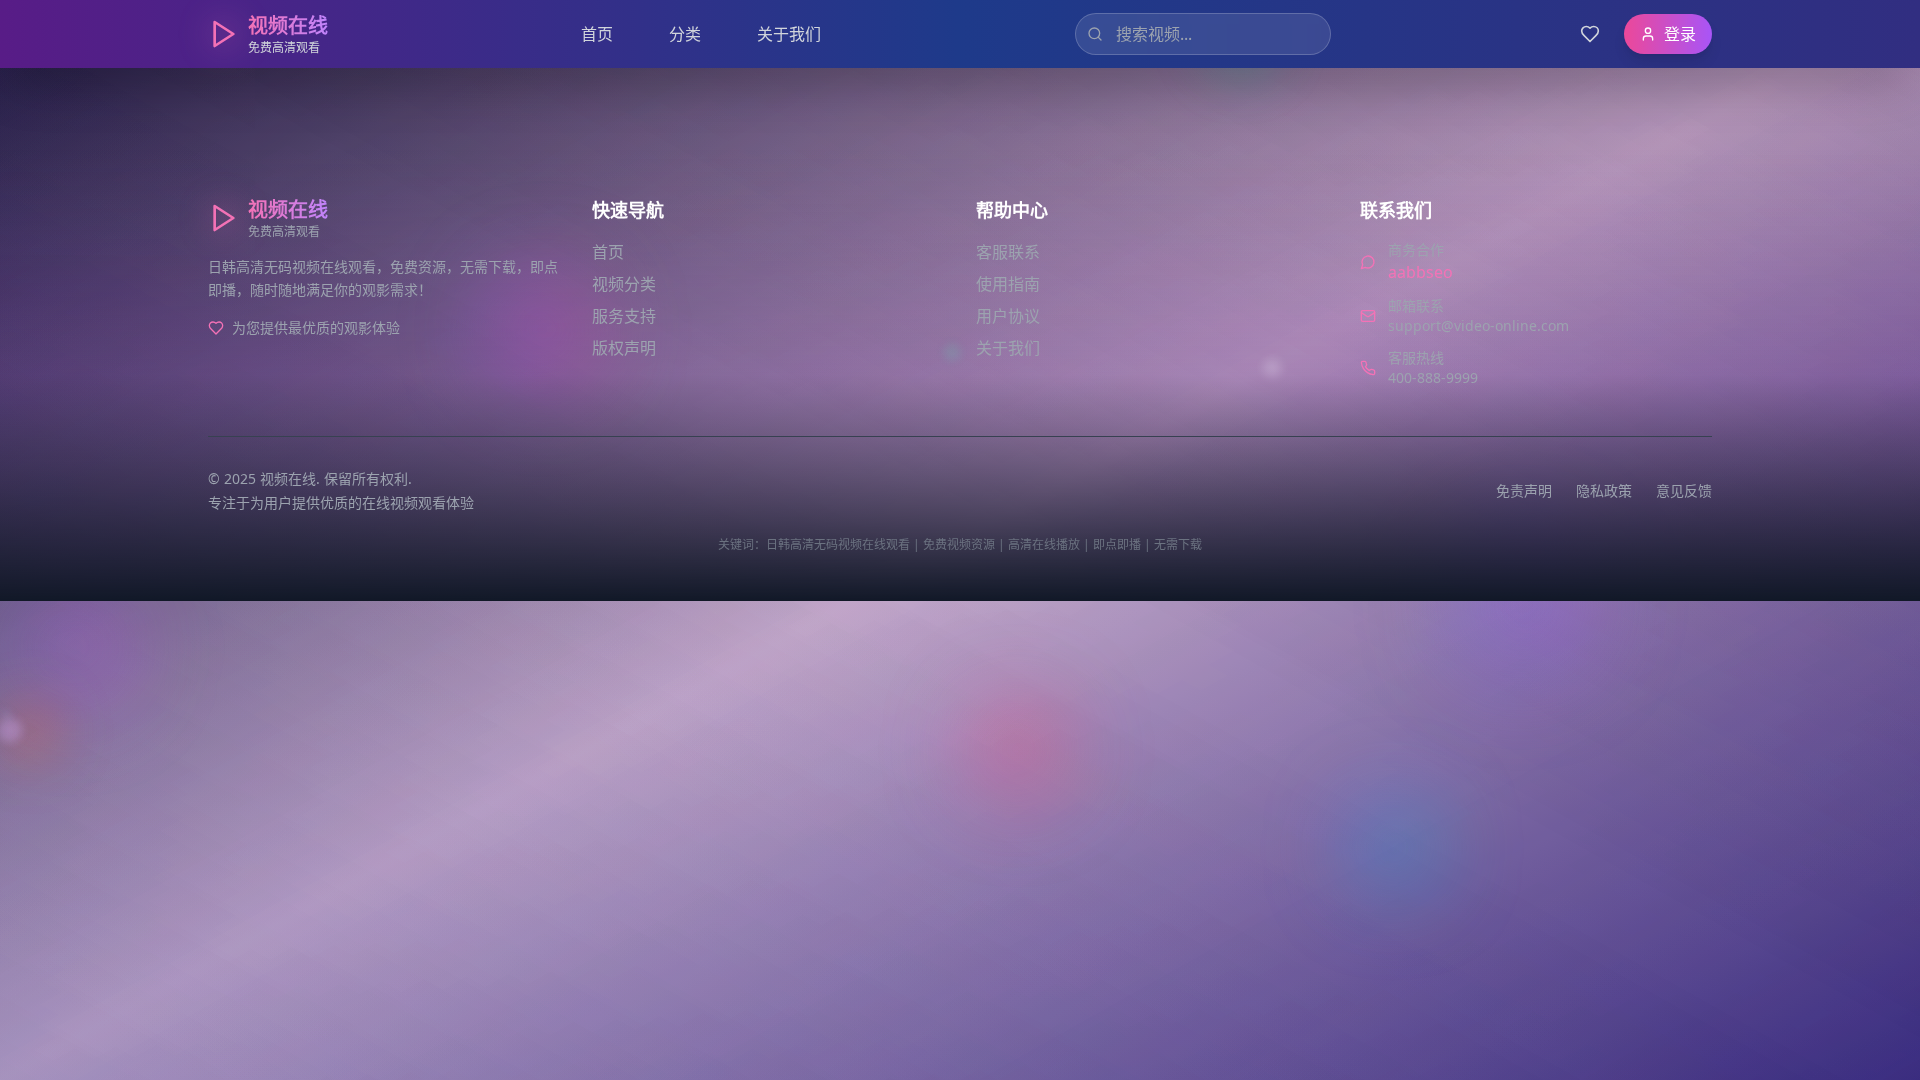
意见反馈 (1684, 490)
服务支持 (624, 316)
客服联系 (1008, 252)
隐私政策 (1604, 490)
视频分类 (624, 284)
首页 (597, 34)
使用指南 (1008, 284)
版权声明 (624, 348)
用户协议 (1008, 316)
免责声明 (1524, 490)
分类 (685, 34)
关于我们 (789, 34)
